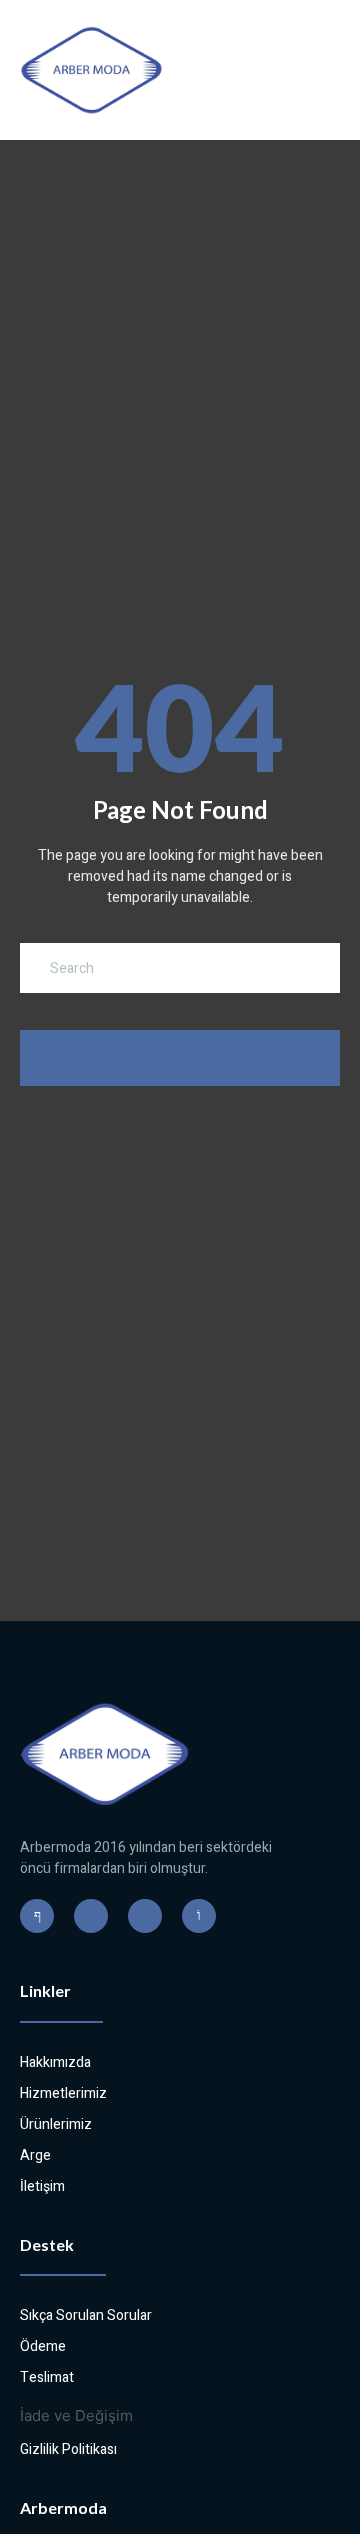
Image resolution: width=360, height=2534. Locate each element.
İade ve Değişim (76, 2415)
